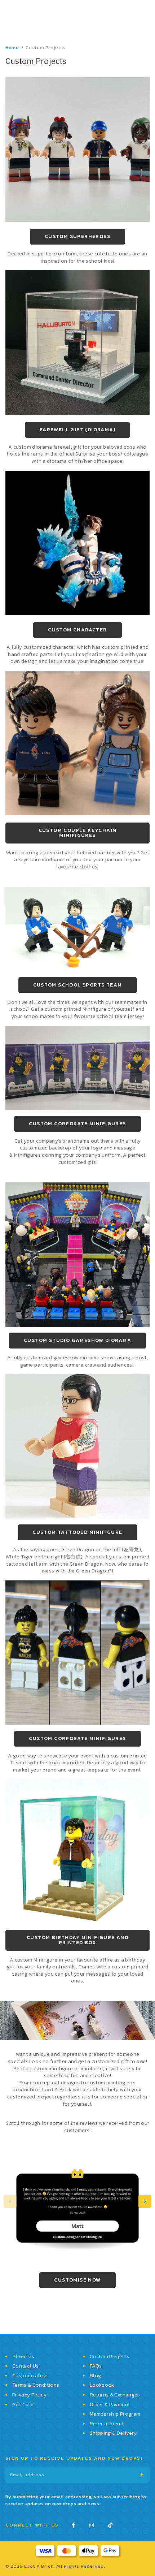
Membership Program (115, 2415)
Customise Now (77, 2287)
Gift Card (23, 2405)
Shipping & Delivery (113, 2434)
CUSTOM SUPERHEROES (77, 243)
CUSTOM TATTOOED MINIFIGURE (77, 1539)
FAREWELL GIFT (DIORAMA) (77, 437)
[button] (145, 2208)
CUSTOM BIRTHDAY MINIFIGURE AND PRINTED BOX (77, 1947)
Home (12, 54)
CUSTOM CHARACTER (77, 637)
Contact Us (26, 2367)
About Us (23, 2357)
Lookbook (102, 2386)
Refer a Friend (107, 2424)
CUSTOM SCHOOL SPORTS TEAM (78, 992)
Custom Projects (110, 2357)
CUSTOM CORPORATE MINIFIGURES (77, 1130)
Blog (95, 2376)
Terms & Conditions (36, 2386)
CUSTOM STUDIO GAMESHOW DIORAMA (77, 1347)
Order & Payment (110, 2405)
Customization (30, 2376)
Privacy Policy (29, 2395)
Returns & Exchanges (115, 2395)
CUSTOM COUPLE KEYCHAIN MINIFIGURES (78, 840)
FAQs (96, 2367)
